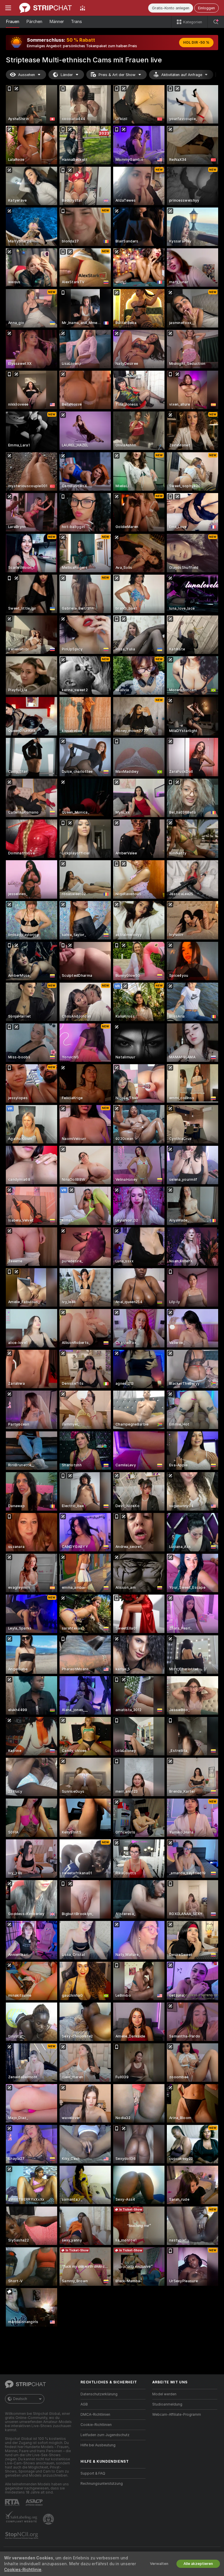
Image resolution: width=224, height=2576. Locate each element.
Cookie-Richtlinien (96, 2425)
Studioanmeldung (167, 2404)
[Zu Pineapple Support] (49, 2519)
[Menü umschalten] (8, 8)
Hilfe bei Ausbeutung (98, 2445)
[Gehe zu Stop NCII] (22, 2535)
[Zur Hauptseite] (45, 8)
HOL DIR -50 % (196, 43)
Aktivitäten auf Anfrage (182, 75)
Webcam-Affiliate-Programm (177, 2415)
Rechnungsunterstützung (102, 2484)
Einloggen (206, 8)
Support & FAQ (93, 2473)
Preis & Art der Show (117, 75)
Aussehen (27, 75)
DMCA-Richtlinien (95, 2415)
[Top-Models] (83, 8)
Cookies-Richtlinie (23, 2570)
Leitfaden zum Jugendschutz (105, 2435)
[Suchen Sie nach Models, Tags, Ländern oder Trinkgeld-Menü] (216, 22)
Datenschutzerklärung (99, 2394)
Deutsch (20, 2399)
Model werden (164, 2394)
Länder (67, 75)
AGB (84, 2404)
